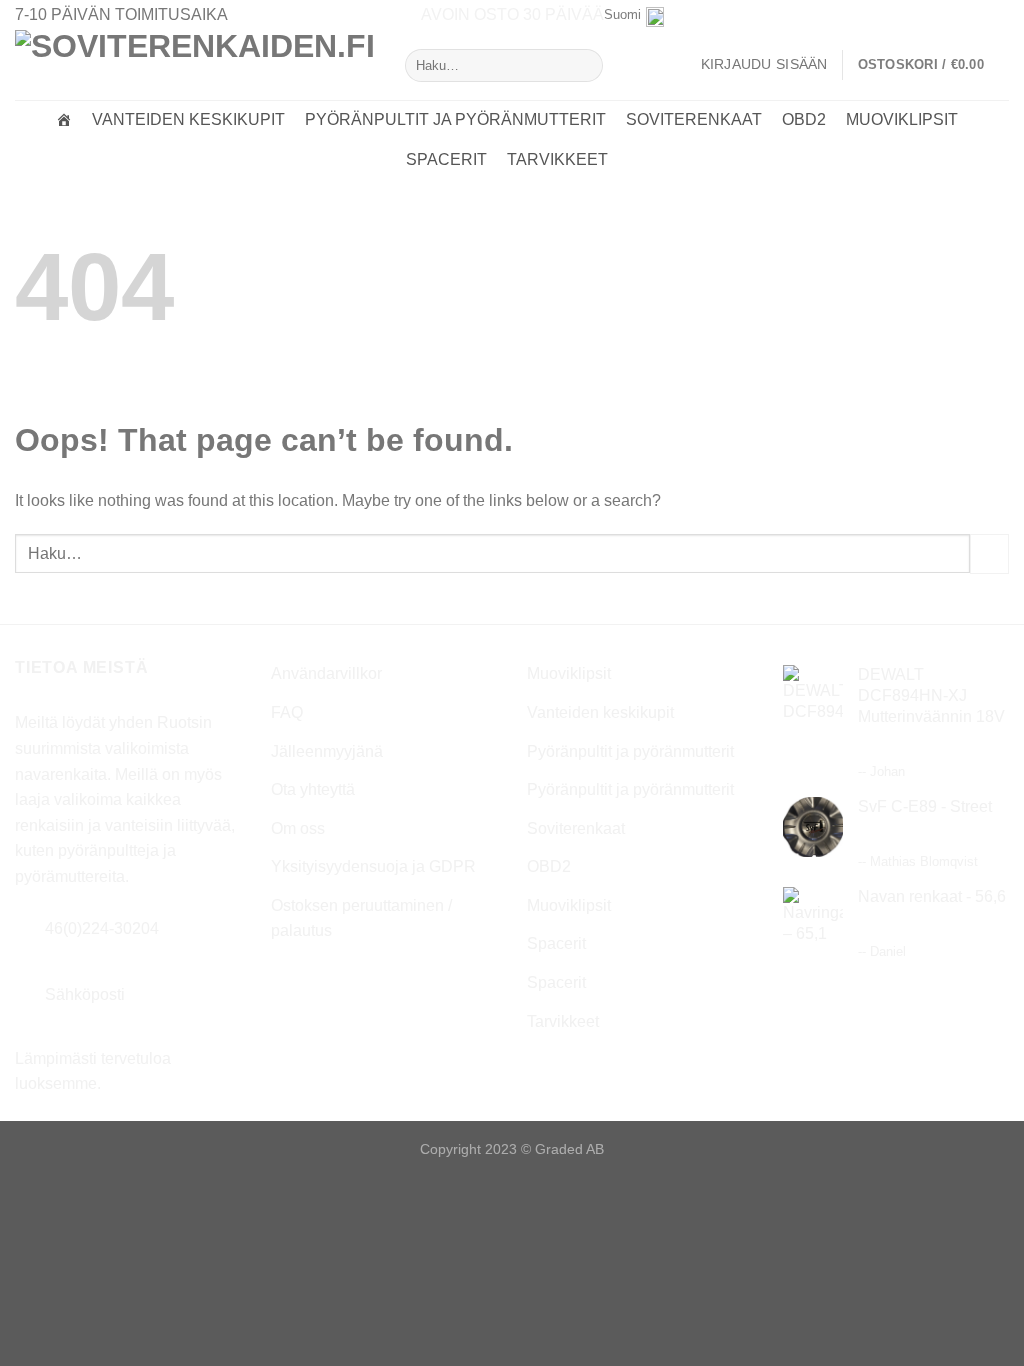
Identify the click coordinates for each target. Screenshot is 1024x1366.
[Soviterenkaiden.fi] (64, 120)
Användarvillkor (326, 673)
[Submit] (583, 66)
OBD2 (804, 119)
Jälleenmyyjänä (327, 751)
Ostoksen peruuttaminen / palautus (361, 918)
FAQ (287, 712)
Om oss (298, 828)
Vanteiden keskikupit (188, 119)
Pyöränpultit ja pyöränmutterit (455, 119)
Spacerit (446, 159)
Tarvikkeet (557, 159)
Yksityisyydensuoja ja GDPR (373, 866)
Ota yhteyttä (313, 789)
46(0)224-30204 (102, 928)
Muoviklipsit (902, 119)
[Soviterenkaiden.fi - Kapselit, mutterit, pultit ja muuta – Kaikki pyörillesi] (195, 65)
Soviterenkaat (694, 119)
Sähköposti (85, 994)
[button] (933, 65)
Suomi (622, 14)
